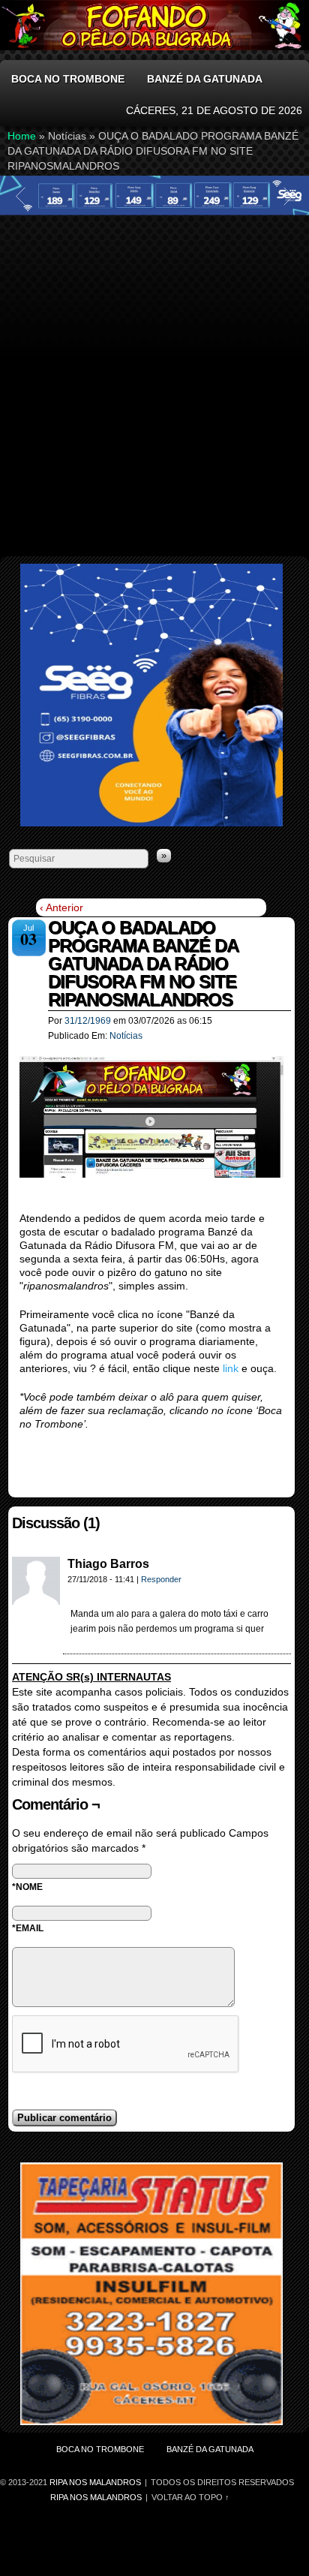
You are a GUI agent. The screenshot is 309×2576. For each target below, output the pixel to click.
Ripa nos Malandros (96, 2482)
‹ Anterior (61, 907)
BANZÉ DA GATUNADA (205, 79)
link (232, 1368)
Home (22, 136)
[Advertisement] (154, 379)
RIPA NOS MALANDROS (96, 2497)
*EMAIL (28, 1928)
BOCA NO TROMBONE (68, 79)
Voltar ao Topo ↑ (190, 2497)
